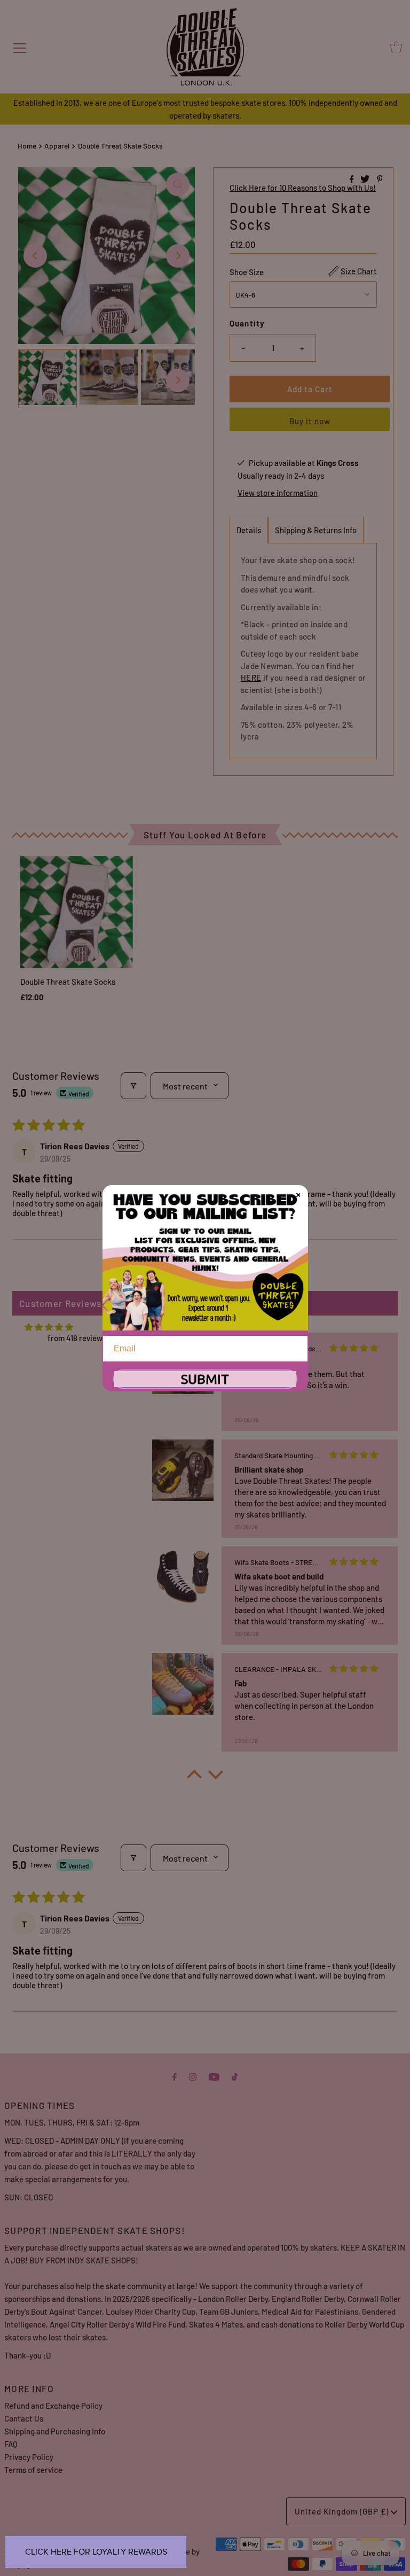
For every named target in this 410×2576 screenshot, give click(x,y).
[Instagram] (193, 2076)
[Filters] (133, 1086)
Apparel (57, 146)
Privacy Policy (29, 2457)
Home (27, 146)
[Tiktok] (235, 2076)
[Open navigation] (20, 47)
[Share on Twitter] (366, 179)
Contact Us (24, 2418)
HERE (251, 678)
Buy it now (310, 421)
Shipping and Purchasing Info (55, 2431)
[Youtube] (214, 2076)
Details (249, 530)
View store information (278, 493)
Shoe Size (247, 272)
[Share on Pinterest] (380, 179)
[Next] (178, 256)
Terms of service (33, 2470)
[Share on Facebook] (353, 179)
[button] (194, 1777)
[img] (49, 1327)
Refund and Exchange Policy (53, 2406)
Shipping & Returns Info (316, 530)
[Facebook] (175, 2076)
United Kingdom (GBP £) (343, 2511)
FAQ (11, 2444)
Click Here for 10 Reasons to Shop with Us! (303, 188)
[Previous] (35, 256)
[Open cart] (396, 47)
